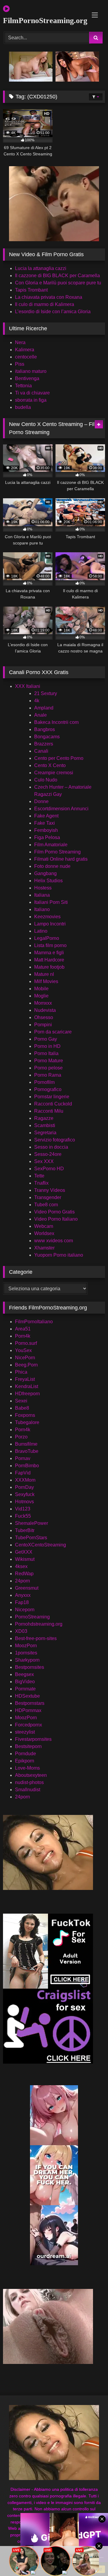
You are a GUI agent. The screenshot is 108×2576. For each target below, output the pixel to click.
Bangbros (45, 729)
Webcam (44, 1226)
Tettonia (23, 386)
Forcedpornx (28, 1725)
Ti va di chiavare (32, 393)
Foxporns (25, 1415)
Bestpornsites (30, 1667)
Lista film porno (50, 945)
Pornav (23, 1458)
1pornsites (26, 1653)
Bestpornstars (30, 1703)
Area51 (23, 1329)
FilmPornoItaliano (34, 1322)
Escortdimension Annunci (61, 809)
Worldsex (44, 1233)
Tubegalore (27, 1422)
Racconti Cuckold (53, 1104)
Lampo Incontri (50, 924)
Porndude (25, 1754)
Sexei (21, 1401)
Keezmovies (47, 917)
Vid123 (23, 1509)
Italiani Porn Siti (51, 902)
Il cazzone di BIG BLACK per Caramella (57, 276)
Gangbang (45, 873)
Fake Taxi (45, 823)
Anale (40, 715)
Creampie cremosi (54, 773)
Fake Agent (46, 816)
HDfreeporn (27, 1394)
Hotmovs (24, 1502)
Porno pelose (48, 1068)
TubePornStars (31, 1538)
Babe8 (22, 1408)
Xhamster (44, 1248)
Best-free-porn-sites (36, 1638)
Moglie (41, 996)
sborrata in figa (31, 400)
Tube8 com (46, 1205)
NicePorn (25, 1358)
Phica (21, 1372)
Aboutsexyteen (31, 1775)
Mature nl (44, 974)
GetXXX (24, 1552)
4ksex (21, 1566)
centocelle (26, 357)
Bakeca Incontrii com (56, 722)
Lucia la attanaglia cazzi (41, 268)
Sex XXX (44, 1161)
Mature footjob (49, 967)
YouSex (23, 1350)
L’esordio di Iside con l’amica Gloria (53, 312)
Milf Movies (46, 981)
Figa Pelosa (47, 837)
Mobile (41, 989)
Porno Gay (46, 1039)
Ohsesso (44, 1017)
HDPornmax (28, 1710)
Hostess (43, 888)
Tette (39, 1176)
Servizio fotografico (55, 1140)
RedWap (24, 1574)
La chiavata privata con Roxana (49, 297)
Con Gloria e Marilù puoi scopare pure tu (58, 283)
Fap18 (22, 1602)
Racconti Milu (49, 1111)
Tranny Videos (50, 1190)
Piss (20, 364)
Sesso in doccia (51, 1147)
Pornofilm (44, 1082)
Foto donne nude (52, 866)
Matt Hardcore (49, 960)
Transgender (48, 1197)
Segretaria (45, 1133)
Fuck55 (23, 1516)
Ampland (44, 708)
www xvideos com (54, 1241)
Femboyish (46, 830)
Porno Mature (49, 1061)
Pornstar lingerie (52, 1097)
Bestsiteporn (28, 1746)
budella (23, 407)
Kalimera (25, 350)
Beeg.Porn (26, 1365)
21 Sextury (46, 693)
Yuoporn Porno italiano (59, 1255)
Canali (41, 751)
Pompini (43, 1025)
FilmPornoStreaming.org (38, 21)
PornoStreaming (32, 1617)
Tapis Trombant (31, 290)
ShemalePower (31, 1523)
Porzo (21, 1437)
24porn (22, 1581)
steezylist (25, 1732)
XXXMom (25, 1480)
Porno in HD (47, 1046)
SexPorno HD (49, 1169)
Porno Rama (48, 1075)
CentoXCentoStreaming (40, 1545)
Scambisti (45, 1125)
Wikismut (25, 1559)
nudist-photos (29, 1782)
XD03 (21, 1631)
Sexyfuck (25, 1494)
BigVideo (25, 1682)
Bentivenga (27, 378)
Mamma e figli (49, 953)
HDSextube (27, 1696)
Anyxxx (23, 1595)
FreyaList (25, 1379)
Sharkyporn (27, 1660)
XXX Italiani (28, 686)
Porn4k (23, 1336)
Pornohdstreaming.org (39, 1624)
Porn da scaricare (53, 1032)
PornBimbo (27, 1466)
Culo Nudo (46, 780)
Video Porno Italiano (56, 1219)
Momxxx (43, 1003)
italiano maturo (31, 371)
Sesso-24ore (48, 1154)
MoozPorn (26, 1646)
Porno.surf (26, 1343)
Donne (41, 801)
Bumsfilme (26, 1444)
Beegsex (24, 1674)
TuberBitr (25, 1530)
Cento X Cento (50, 765)
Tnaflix (41, 1183)
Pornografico (48, 1089)
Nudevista (45, 1010)
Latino (41, 931)
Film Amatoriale (51, 845)
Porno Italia (46, 1053)
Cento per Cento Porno (59, 758)
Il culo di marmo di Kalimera (45, 304)
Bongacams (47, 737)
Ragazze (44, 1118)
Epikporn (25, 1761)
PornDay (24, 1487)
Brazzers (44, 744)
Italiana (42, 895)
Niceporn (25, 1610)
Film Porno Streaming (57, 852)
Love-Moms (27, 1768)
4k (37, 701)
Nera (20, 342)
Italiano (42, 909)
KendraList (27, 1386)
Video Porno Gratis (54, 1212)
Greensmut (27, 1588)
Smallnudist (28, 1790)
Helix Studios (48, 881)
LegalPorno (47, 938)
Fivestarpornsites (33, 1739)
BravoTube (27, 1451)
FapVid (23, 1473)
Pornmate (25, 1689)
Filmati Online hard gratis (61, 859)
